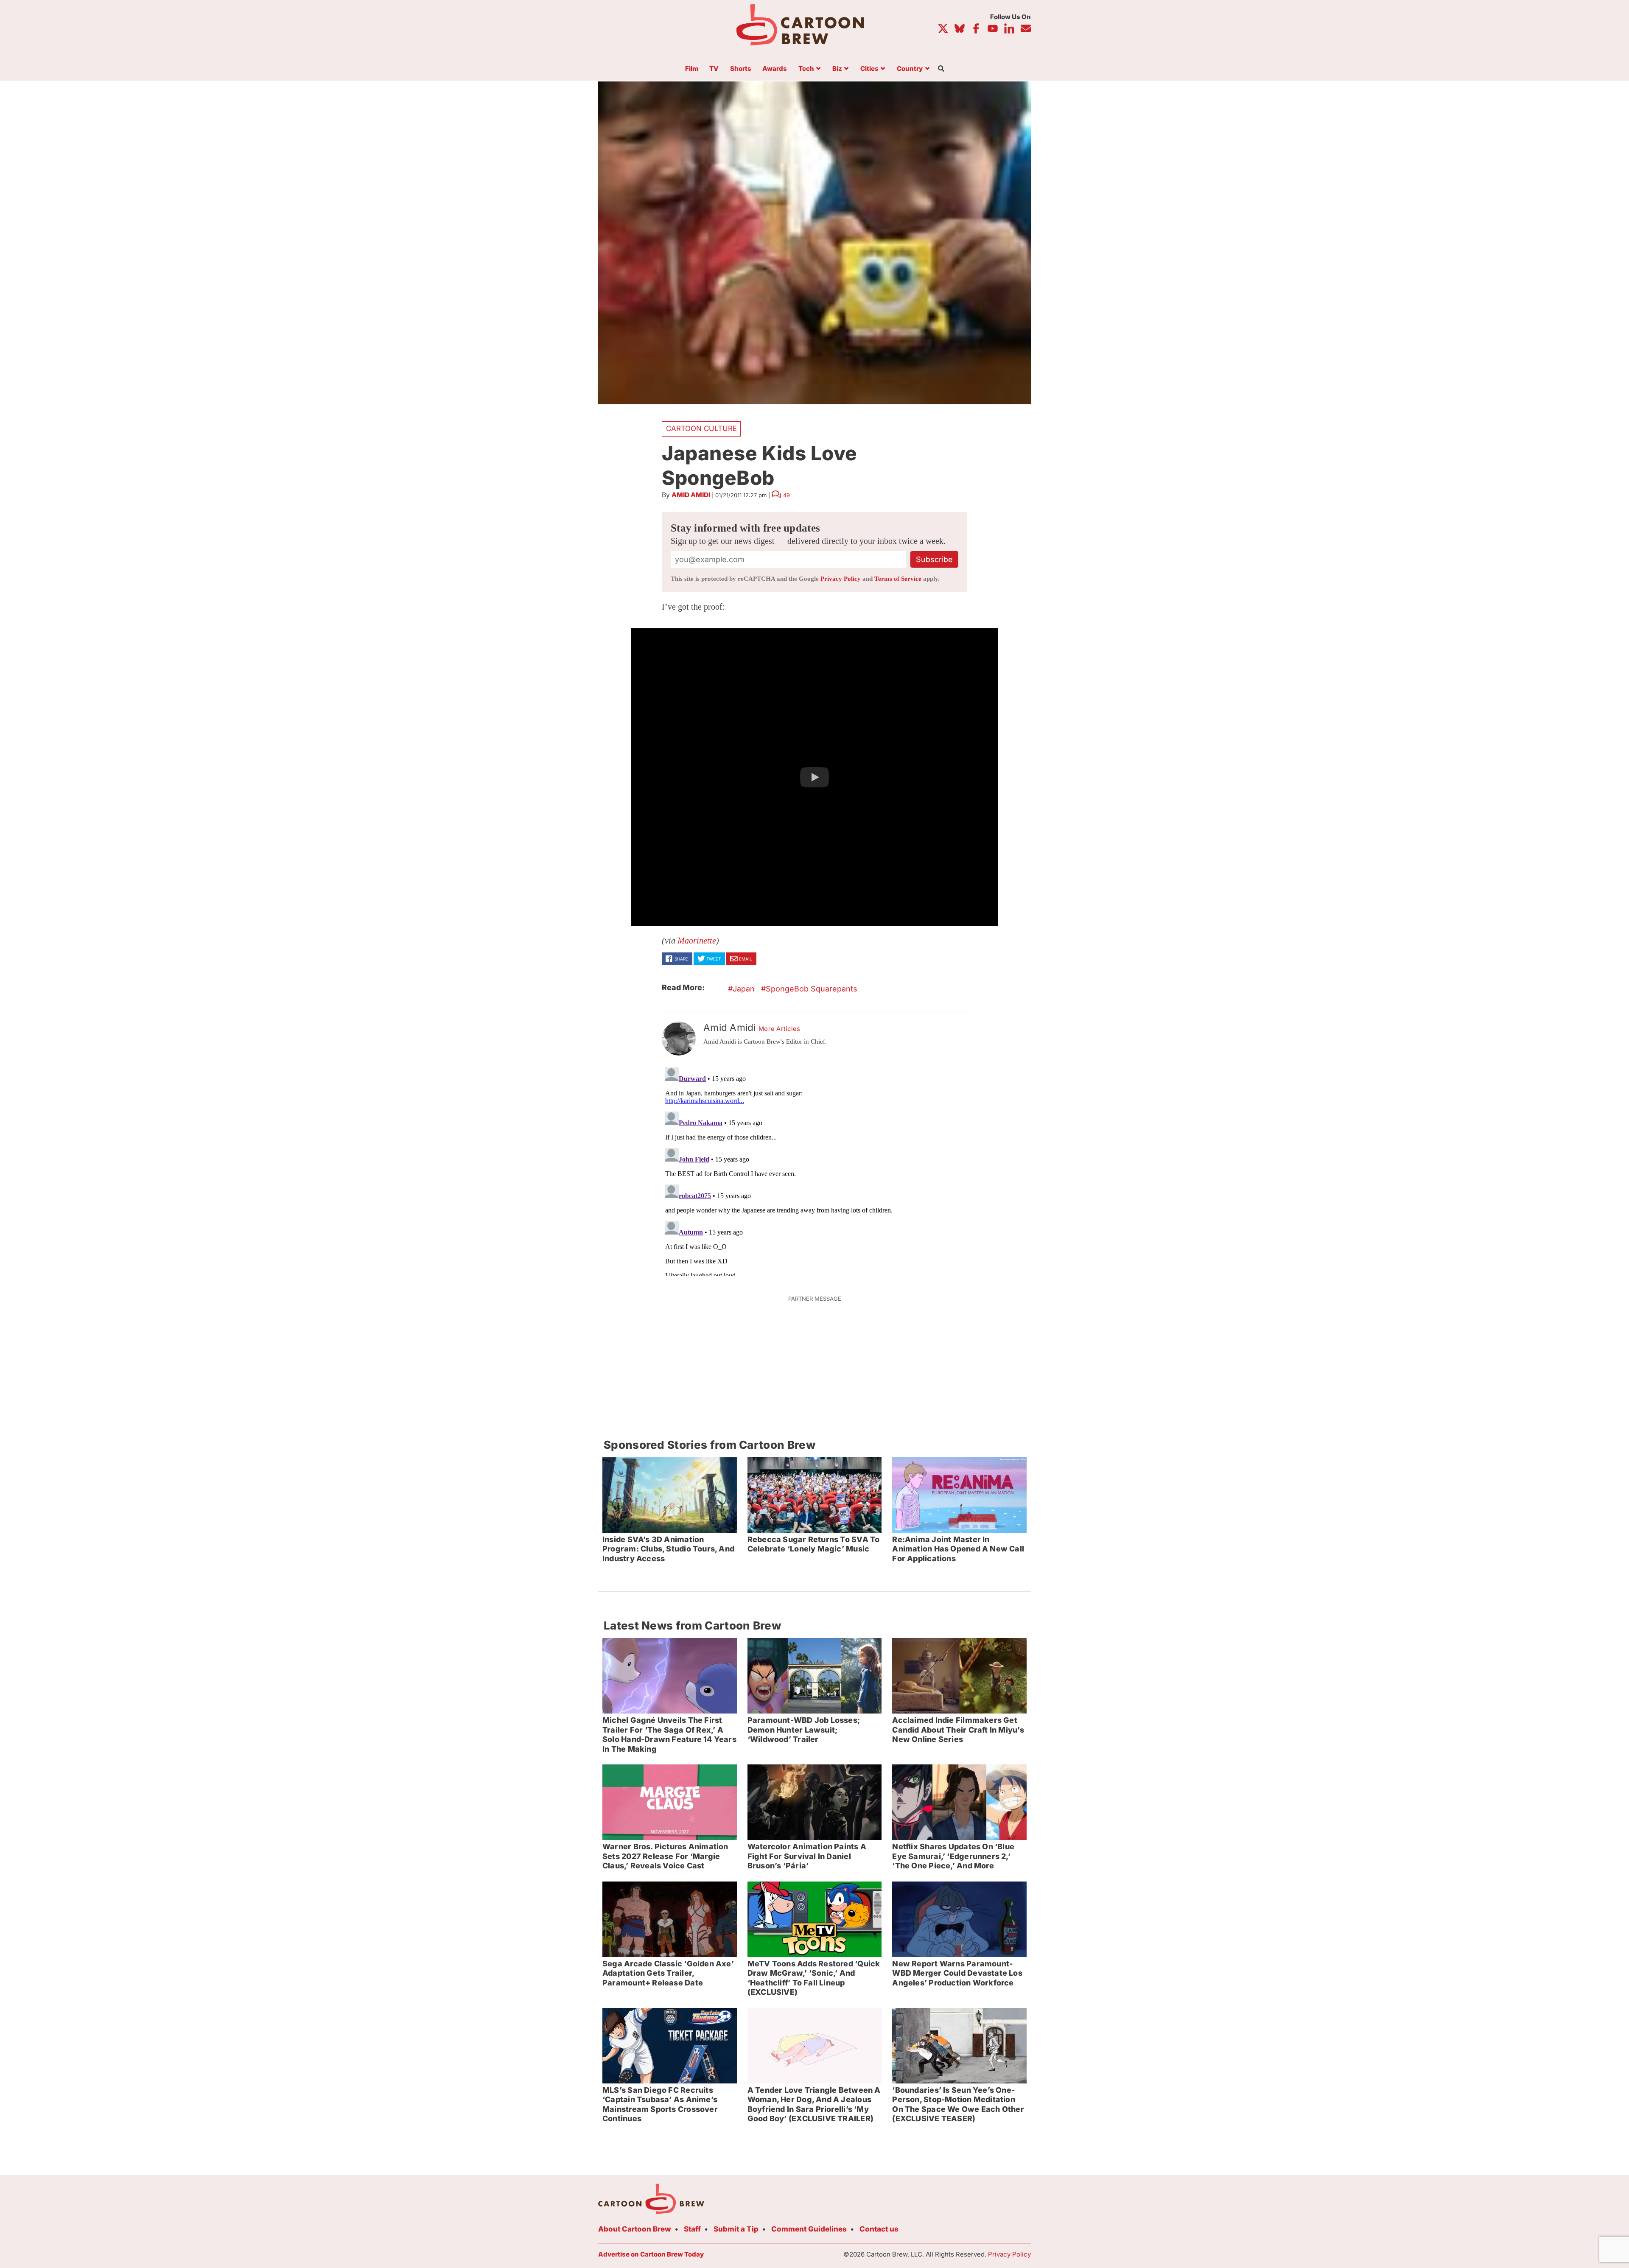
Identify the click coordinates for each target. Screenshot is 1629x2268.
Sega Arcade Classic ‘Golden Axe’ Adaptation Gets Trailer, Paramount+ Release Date (668, 1973)
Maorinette (697, 941)
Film (692, 69)
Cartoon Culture (701, 428)
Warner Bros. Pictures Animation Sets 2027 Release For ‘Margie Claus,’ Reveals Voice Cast (665, 1856)
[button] (814, 777)
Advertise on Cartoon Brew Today (651, 2254)
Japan (744, 989)
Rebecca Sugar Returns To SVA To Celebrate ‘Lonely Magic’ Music (814, 1544)
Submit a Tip (736, 2229)
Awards (775, 69)
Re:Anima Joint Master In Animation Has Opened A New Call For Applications (958, 1549)
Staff (692, 2229)
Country (910, 69)
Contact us (879, 2229)
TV (714, 69)
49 (787, 495)
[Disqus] (814, 1170)
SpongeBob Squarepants (812, 989)
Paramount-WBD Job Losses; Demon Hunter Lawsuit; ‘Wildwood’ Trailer (804, 1730)
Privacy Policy (841, 579)
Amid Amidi (691, 495)
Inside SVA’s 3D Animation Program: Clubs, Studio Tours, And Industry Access (668, 1549)
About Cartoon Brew (635, 2229)
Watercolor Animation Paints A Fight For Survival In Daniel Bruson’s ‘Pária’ (807, 1856)
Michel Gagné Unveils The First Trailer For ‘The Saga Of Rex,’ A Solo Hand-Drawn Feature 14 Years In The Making (669, 1735)
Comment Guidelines (809, 2229)
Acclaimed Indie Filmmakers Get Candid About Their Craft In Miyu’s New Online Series (958, 1730)
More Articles (780, 1029)
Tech (806, 69)
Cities (869, 69)
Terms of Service (898, 579)
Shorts (741, 69)
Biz (837, 69)
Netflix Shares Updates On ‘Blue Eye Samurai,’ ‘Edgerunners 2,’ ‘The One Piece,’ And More (953, 1856)
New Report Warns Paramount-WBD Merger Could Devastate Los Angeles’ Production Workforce (957, 1973)
